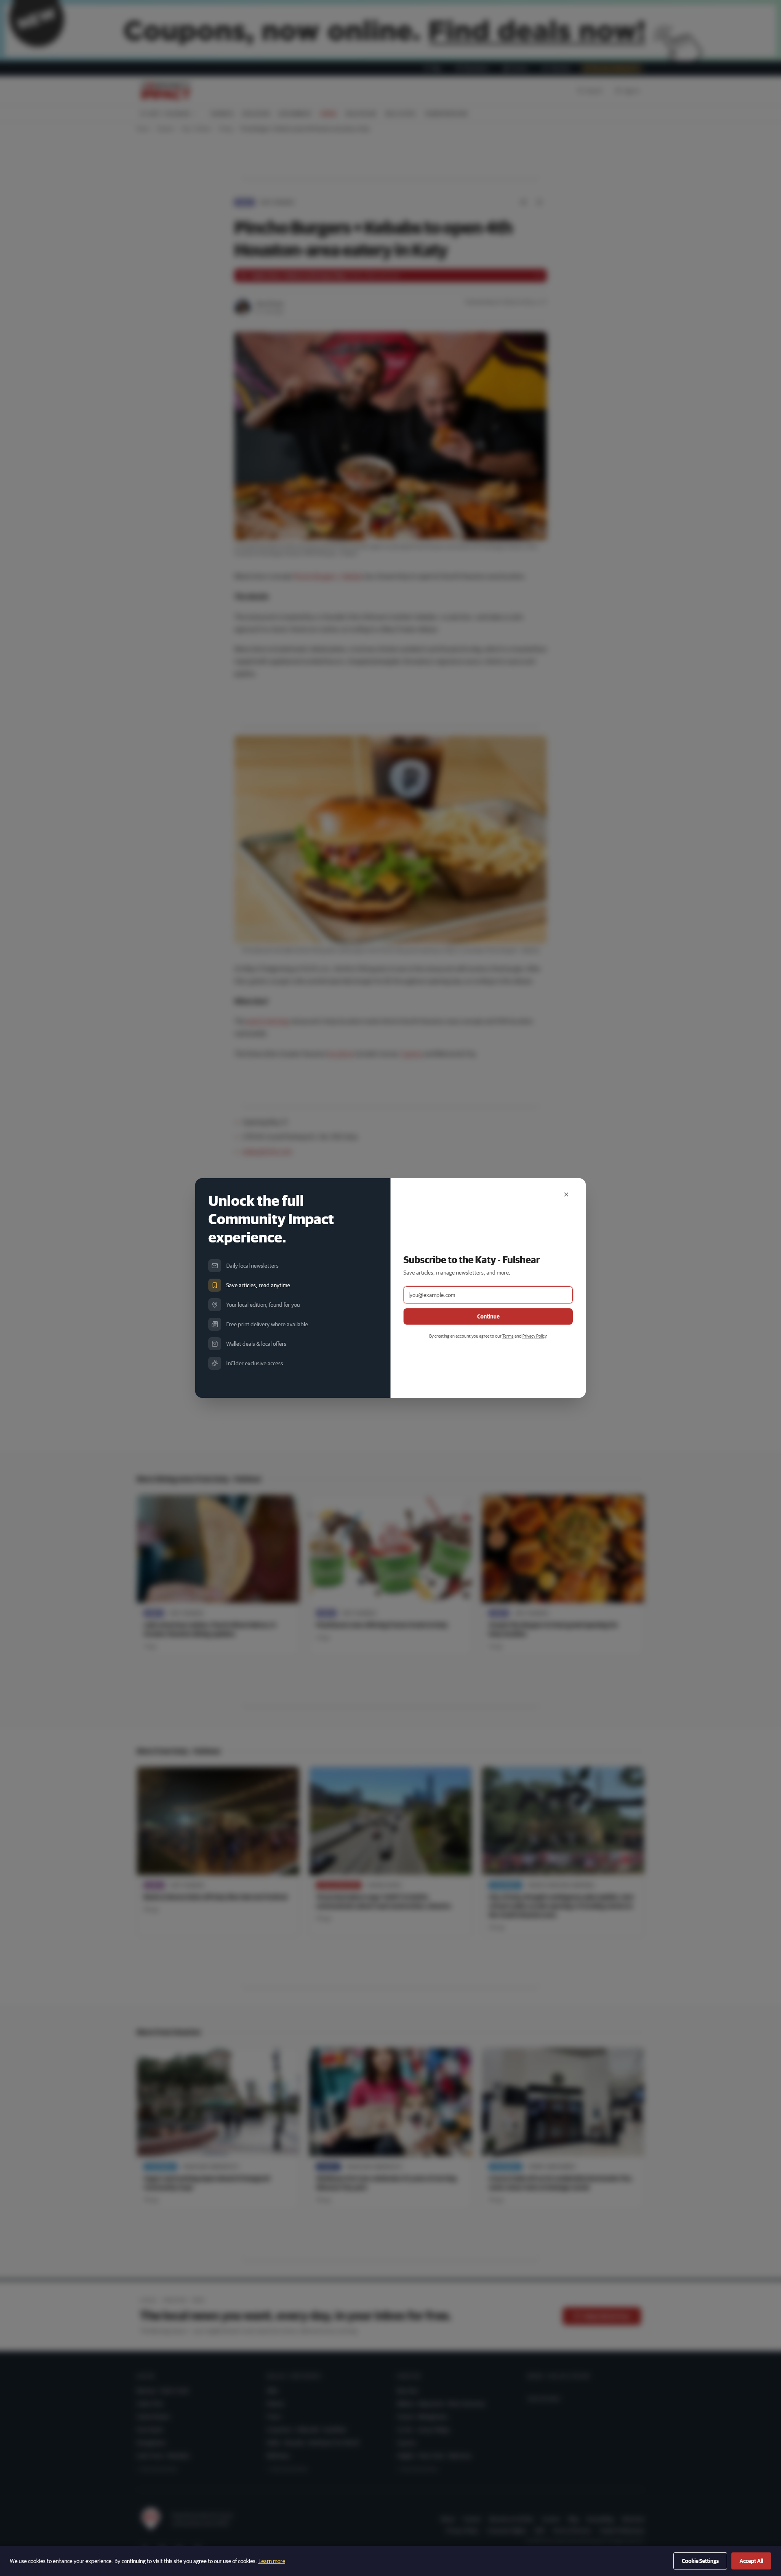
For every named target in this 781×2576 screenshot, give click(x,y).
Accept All (751, 2561)
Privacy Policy (534, 1336)
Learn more (272, 2561)
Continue (488, 1316)
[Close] (566, 1194)
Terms (508, 1336)
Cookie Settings (700, 2561)
